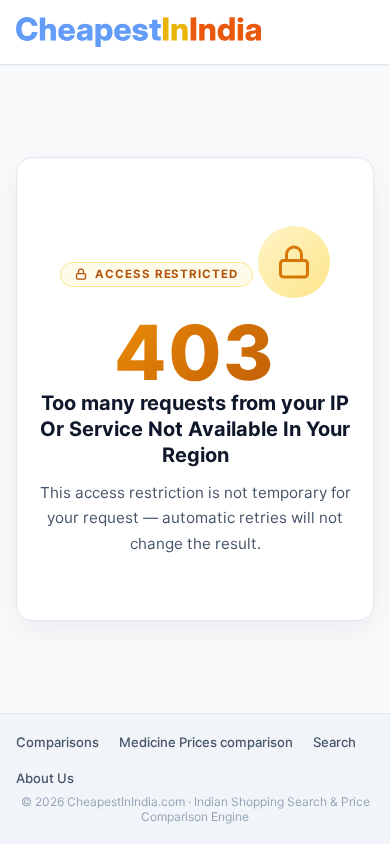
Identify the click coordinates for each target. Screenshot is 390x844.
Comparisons (57, 742)
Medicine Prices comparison (206, 742)
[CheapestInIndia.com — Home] (138, 32)
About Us (45, 778)
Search (334, 742)
